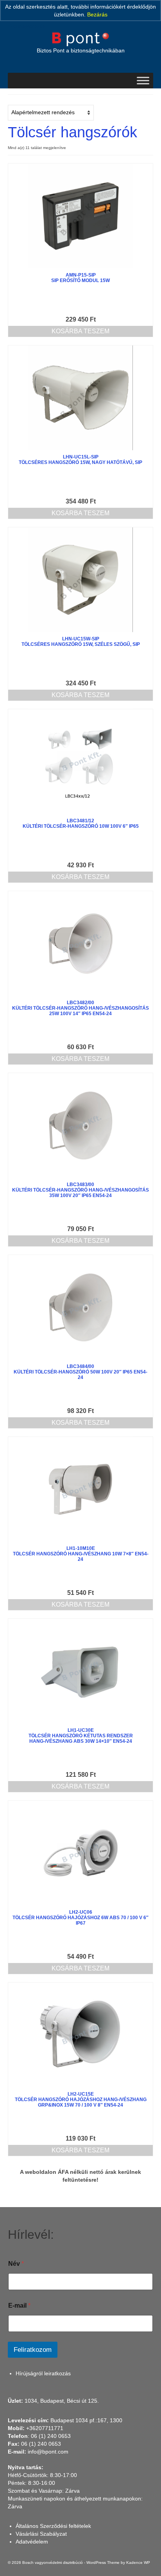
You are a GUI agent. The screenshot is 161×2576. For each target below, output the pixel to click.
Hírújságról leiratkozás (43, 2373)
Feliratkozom (33, 2350)
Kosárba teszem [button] (80, 331)
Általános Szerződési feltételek (53, 2526)
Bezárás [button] (97, 14)
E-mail (19, 2305)
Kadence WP (138, 2563)
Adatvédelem (32, 2542)
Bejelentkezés (26, 26)
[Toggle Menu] (143, 80)
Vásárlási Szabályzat (41, 2534)
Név (16, 2264)
